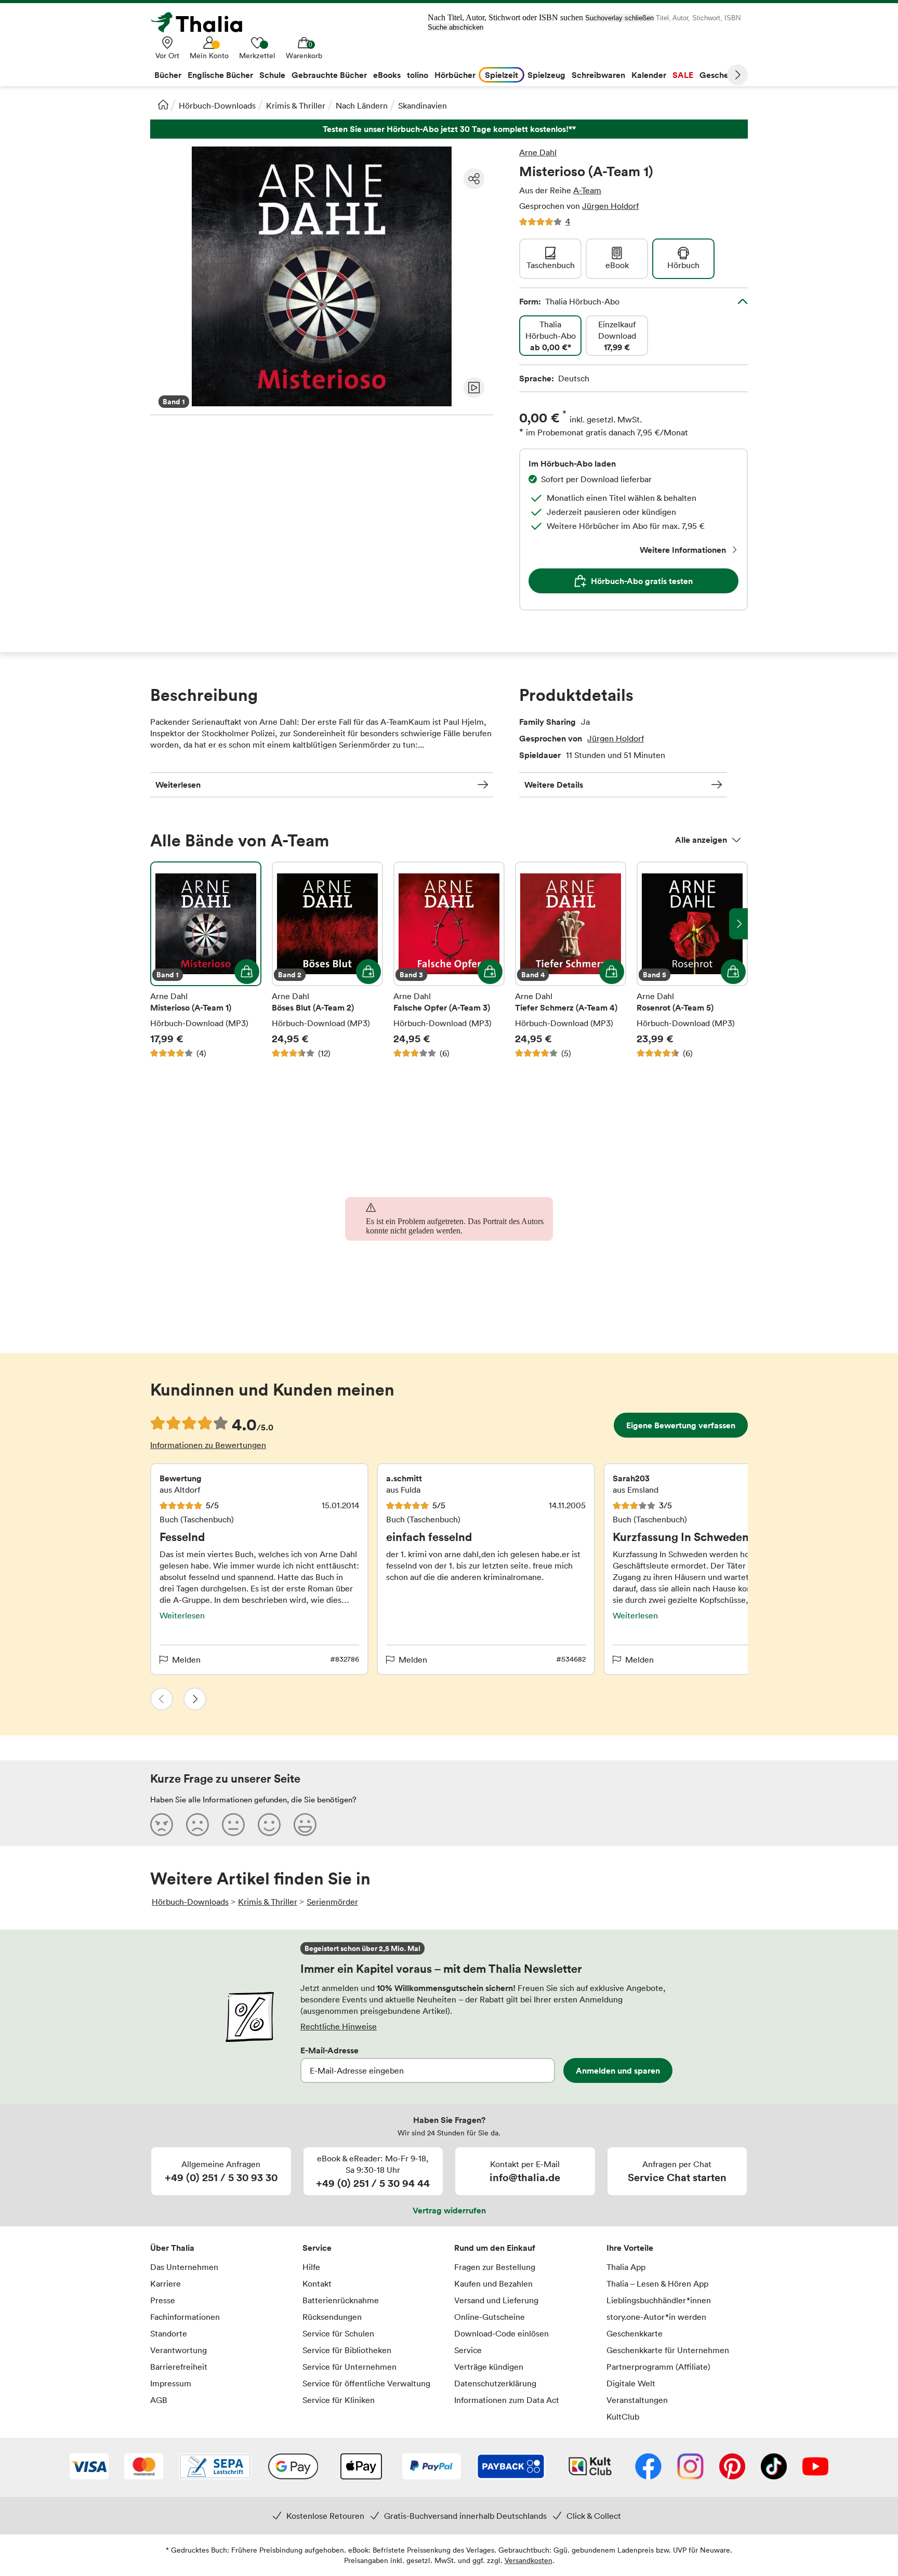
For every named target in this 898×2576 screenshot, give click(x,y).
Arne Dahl (538, 152)
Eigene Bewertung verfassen (681, 1425)
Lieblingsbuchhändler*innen (659, 2300)
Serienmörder (332, 1902)
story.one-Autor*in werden (656, 2317)
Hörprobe (474, 388)
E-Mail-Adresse (329, 2050)
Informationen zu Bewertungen (208, 1445)
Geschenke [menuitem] (721, 75)
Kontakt (317, 2283)
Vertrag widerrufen (449, 2210)
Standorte (169, 2333)
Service (317, 2248)
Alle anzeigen (701, 840)
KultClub (623, 2416)
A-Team (587, 190)
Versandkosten (529, 2560)
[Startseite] (163, 104)
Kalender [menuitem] (649, 75)
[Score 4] (269, 1824)
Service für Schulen (338, 2333)
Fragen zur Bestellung (495, 2267)
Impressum (171, 2383)
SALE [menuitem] (683, 75)
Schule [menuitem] (272, 75)
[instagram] (690, 2467)
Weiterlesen (178, 785)
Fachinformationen (185, 2317)
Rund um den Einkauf (495, 2248)
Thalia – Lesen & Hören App (657, 2283)
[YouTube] (815, 2467)
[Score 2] (197, 1824)
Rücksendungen (332, 2317)
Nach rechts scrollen (738, 924)
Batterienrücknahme (341, 2300)
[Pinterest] (732, 2467)
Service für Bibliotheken (347, 2350)
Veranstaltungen (637, 2400)
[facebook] (648, 2467)
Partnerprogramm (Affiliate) (658, 2367)
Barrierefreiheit (179, 2367)
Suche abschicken (455, 27)
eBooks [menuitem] (387, 75)
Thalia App (626, 2267)
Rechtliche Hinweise (339, 2026)
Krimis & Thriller (296, 105)
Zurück (162, 1699)
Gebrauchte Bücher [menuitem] (329, 75)
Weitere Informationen (683, 550)
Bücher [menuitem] (168, 75)
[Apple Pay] (361, 2467)
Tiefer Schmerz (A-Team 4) (571, 960)
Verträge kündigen (489, 2367)
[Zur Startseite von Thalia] (202, 22)
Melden (186, 1659)
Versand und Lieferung (496, 2300)
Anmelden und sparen (618, 2070)
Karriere (166, 2283)
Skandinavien (422, 105)
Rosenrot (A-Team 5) (692, 960)
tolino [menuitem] (418, 75)
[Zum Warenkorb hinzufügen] (247, 972)
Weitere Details (554, 785)
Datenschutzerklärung (495, 2383)
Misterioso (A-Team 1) (206, 960)
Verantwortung (179, 2350)
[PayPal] (432, 2467)
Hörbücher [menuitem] (455, 75)
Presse (163, 2300)
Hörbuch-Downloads (217, 105)
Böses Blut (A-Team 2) (327, 960)
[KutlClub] (590, 2467)
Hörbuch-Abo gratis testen (642, 581)
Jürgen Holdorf (610, 206)
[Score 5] (305, 1824)
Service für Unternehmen (349, 2367)
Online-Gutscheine (490, 2317)
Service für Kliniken (339, 2400)
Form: (569, 301)
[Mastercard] (144, 2467)
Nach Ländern (362, 105)
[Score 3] (233, 1824)
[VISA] (89, 2467)
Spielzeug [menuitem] (546, 75)
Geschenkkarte (635, 2333)
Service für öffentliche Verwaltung (366, 2383)
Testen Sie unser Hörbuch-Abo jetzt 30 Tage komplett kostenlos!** (449, 129)
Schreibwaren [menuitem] (598, 75)
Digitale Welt (631, 2383)
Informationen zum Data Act (507, 2400)
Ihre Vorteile (630, 2248)
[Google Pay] (293, 2467)
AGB (159, 2400)
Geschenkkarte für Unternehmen (668, 2350)
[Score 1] (162, 1824)
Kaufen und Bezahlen (493, 2283)
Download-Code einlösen (501, 2333)
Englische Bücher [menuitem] (220, 75)
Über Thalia (172, 2248)
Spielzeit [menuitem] (501, 75)
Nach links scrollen (160, 924)
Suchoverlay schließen (619, 18)
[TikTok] (774, 2467)
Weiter (737, 75)
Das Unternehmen (184, 2267)
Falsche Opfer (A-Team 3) (449, 960)
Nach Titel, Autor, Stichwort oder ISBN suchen (505, 17)
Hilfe (311, 2267)
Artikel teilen (474, 179)
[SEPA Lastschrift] (215, 2467)
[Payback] (511, 2467)
